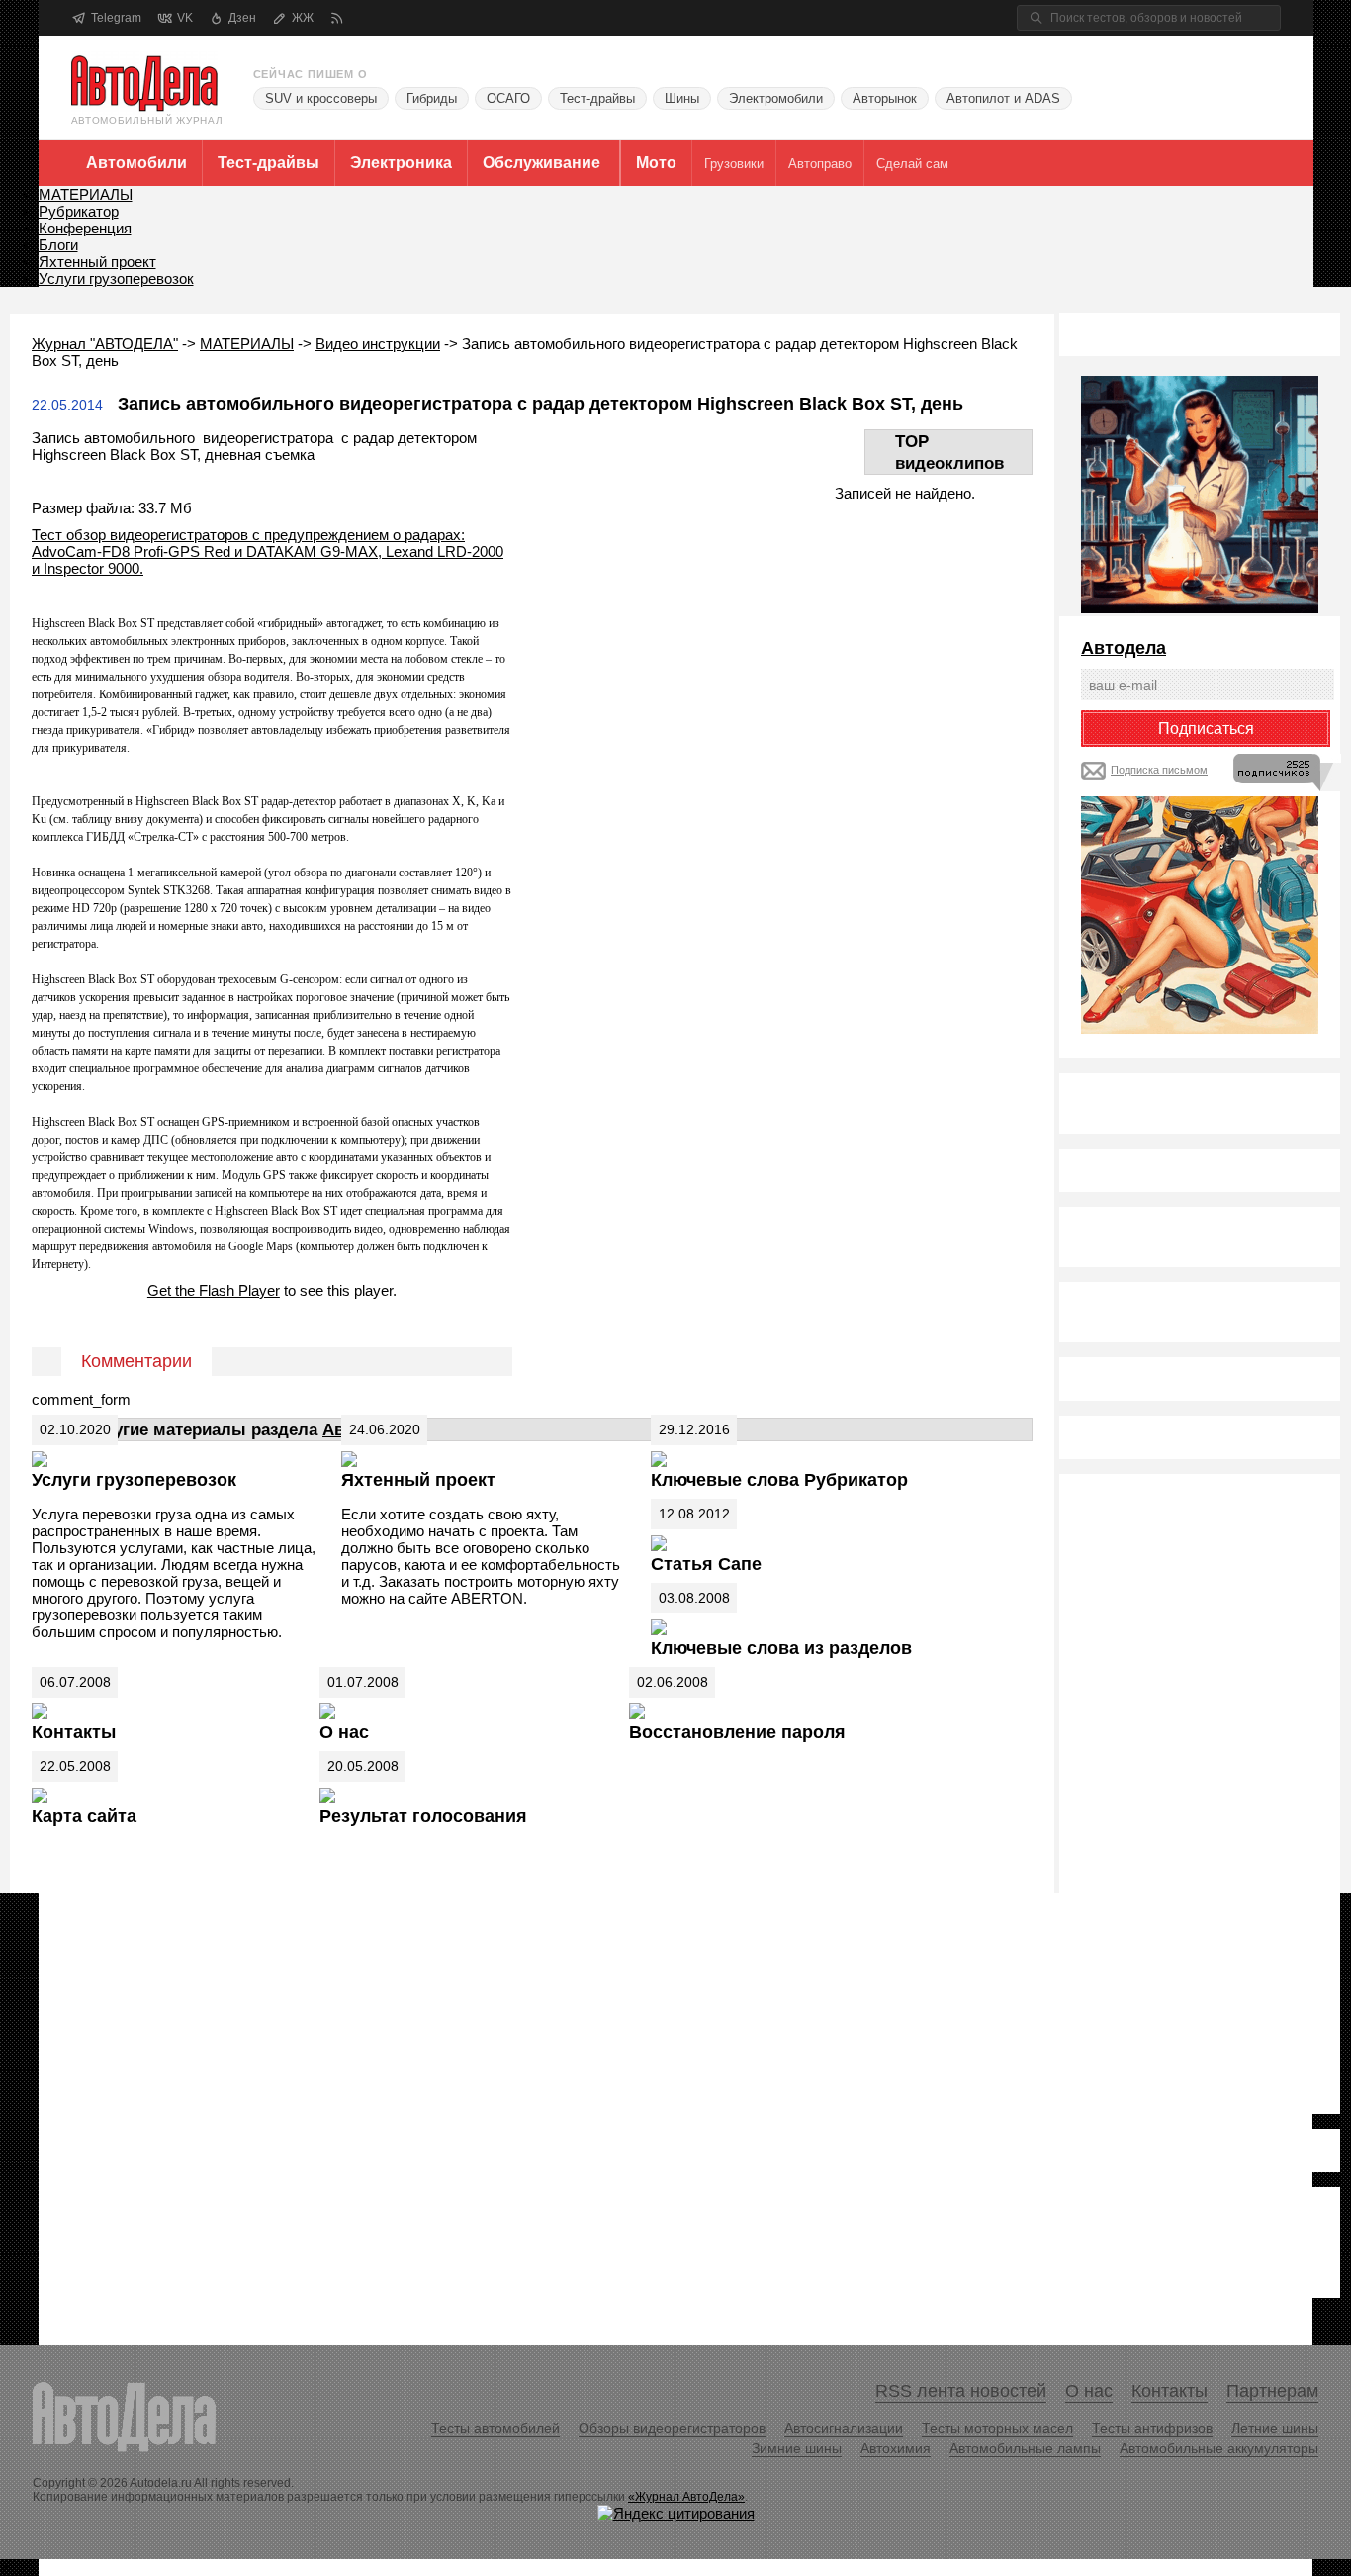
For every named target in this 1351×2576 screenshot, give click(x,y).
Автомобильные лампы (1025, 2448)
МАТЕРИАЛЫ (86, 194)
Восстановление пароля (737, 1732)
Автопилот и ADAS (1003, 98)
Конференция (85, 228)
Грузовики (734, 164)
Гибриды (432, 98)
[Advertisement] (1160, 1793)
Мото (656, 163)
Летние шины (1275, 2428)
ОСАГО (508, 98)
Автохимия (896, 2448)
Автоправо (820, 164)
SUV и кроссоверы (321, 98)
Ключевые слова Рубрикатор (779, 1480)
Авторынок (885, 98)
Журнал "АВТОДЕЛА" (105, 344)
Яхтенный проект (97, 262)
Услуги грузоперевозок (116, 278)
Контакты (74, 1732)
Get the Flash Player (214, 1290)
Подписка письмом (1159, 770)
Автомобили (136, 163)
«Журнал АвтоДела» (686, 2497)
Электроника (401, 163)
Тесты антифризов (1152, 2428)
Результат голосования (423, 1816)
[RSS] (337, 18)
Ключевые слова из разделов (781, 1648)
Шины (682, 98)
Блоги (58, 245)
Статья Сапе (706, 1564)
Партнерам (1272, 2391)
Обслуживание (541, 163)
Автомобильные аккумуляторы (1219, 2448)
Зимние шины (797, 2448)
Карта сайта (84, 1816)
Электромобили (776, 98)
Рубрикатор (79, 211)
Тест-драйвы (597, 98)
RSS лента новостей (961, 2391)
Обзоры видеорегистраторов (672, 2428)
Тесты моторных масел (997, 2428)
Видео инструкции (378, 344)
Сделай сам (912, 164)
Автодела (1124, 648)
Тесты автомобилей (495, 2428)
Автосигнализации (844, 2428)
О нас (344, 1732)
